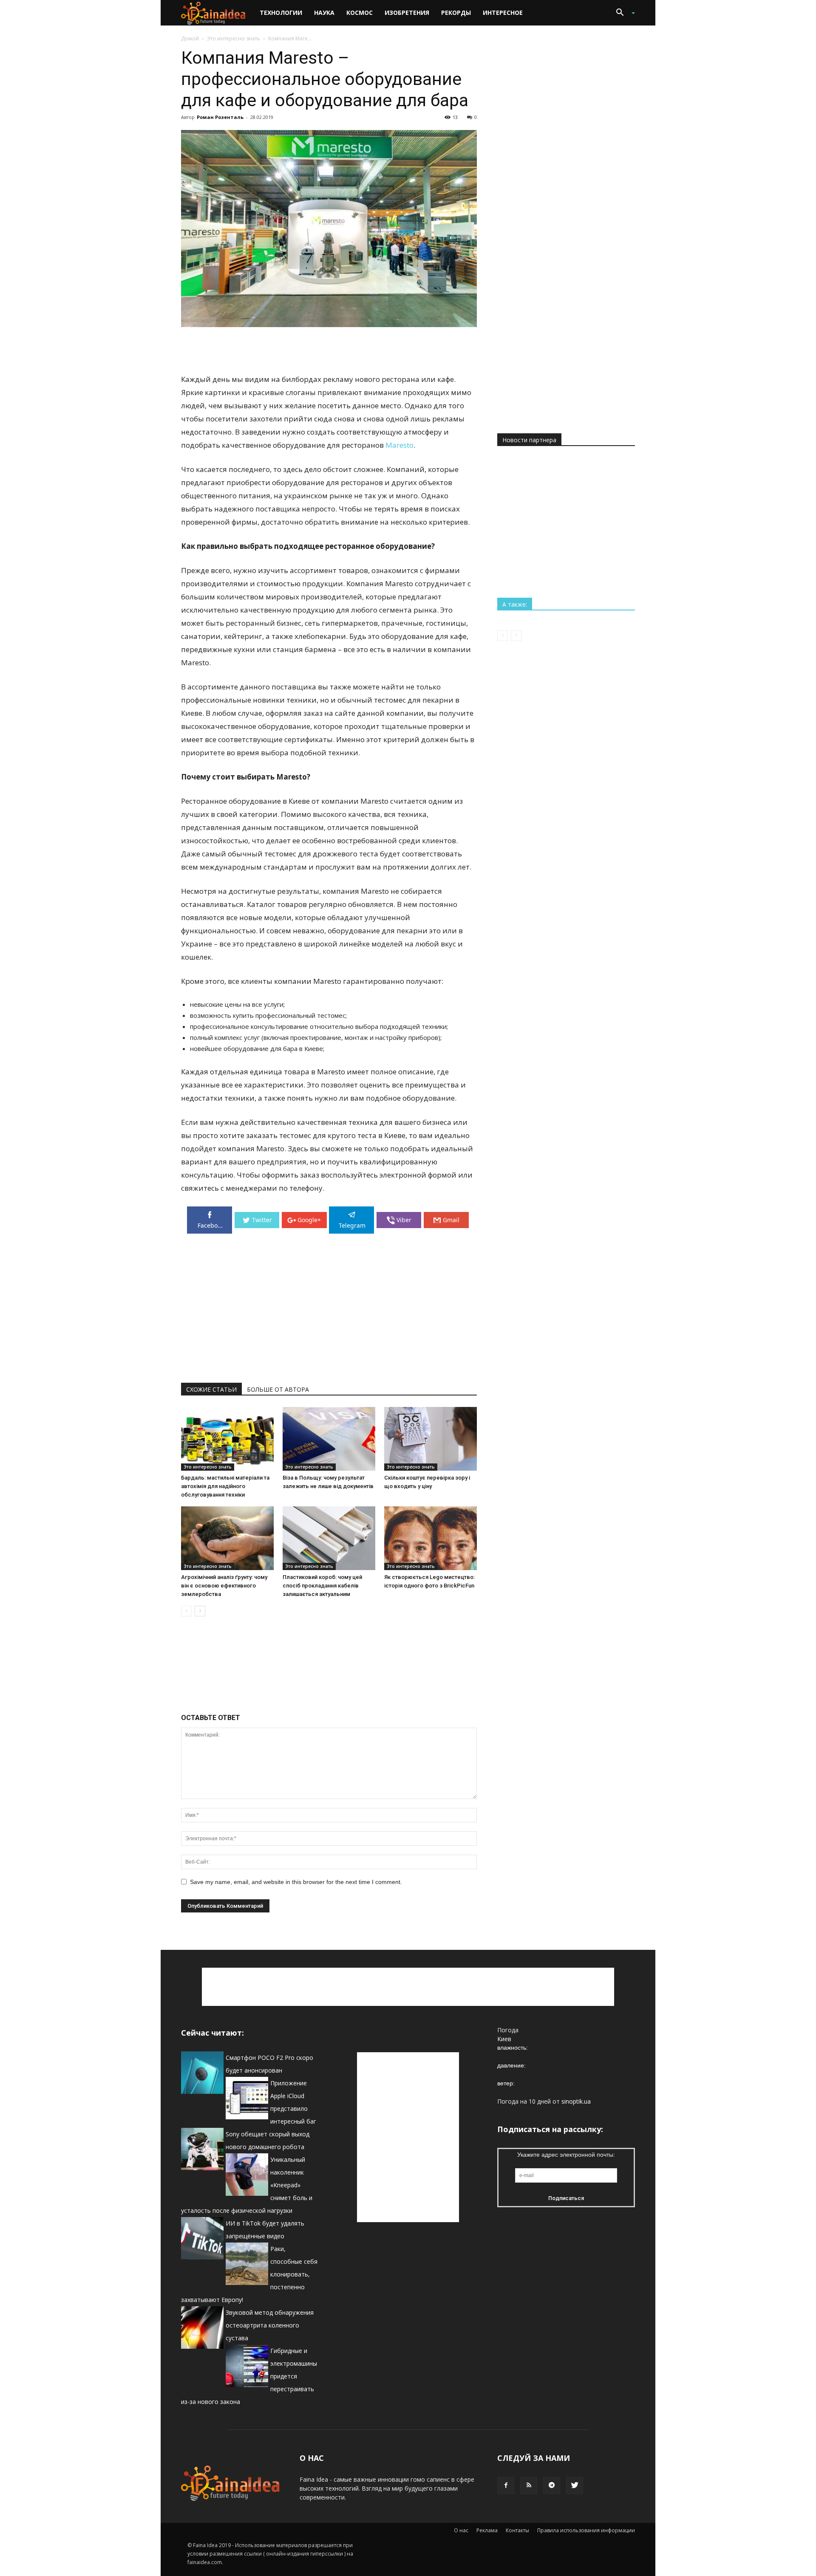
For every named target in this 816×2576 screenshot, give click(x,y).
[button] (622, 13)
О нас (461, 2530)
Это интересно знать (234, 38)
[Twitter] (575, 2486)
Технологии (281, 13)
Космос (360, 13)
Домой (190, 38)
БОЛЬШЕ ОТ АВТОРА (278, 1389)
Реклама (487, 2530)
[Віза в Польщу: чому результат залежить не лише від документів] (329, 1439)
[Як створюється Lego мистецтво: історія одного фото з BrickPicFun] (431, 1538)
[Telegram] (552, 2486)
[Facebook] (506, 2486)
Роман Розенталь (220, 117)
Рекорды (456, 13)
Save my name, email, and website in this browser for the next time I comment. (296, 1882)
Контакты (517, 2530)
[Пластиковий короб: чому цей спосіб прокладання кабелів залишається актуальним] (329, 1538)
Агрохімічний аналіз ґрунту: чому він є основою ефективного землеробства (224, 1586)
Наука (324, 13)
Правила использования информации (586, 2530)
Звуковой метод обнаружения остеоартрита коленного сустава (270, 2325)
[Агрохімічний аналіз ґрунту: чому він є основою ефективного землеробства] (227, 1538)
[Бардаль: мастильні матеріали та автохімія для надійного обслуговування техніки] (227, 1439)
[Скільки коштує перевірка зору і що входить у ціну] (431, 1439)
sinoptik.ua (576, 2101)
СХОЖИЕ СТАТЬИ (211, 1389)
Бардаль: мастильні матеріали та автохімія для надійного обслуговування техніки (225, 1486)
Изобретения (407, 13)
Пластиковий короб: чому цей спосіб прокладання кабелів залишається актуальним (322, 1586)
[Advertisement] (329, 351)
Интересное (503, 13)
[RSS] (529, 2486)
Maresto (399, 445)
